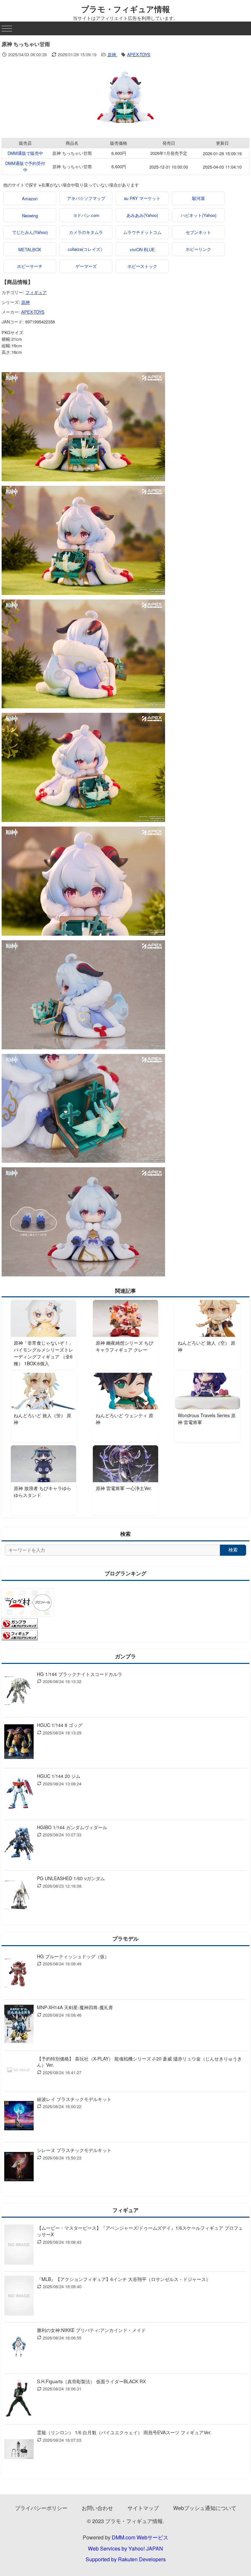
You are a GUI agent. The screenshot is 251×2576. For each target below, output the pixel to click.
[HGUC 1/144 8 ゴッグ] (19, 1743)
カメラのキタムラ (86, 232)
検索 (233, 1550)
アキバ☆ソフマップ (86, 198)
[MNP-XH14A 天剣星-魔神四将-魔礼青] (19, 2025)
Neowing (30, 215)
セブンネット (198, 232)
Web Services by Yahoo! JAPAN (125, 2548)
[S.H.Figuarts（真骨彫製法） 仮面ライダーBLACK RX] (19, 2399)
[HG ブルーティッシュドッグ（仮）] (19, 1974)
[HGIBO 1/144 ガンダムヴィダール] (19, 1845)
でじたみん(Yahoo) (30, 232)
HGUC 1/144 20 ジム (59, 1776)
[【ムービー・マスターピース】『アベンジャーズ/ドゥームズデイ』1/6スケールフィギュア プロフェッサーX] (19, 2246)
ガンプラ (125, 1656)
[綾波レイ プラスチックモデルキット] (19, 2117)
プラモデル (125, 1938)
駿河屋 (199, 198)
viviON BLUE (142, 249)
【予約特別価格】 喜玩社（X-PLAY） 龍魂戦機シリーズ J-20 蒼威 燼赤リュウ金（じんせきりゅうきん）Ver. (139, 2062)
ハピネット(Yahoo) (199, 215)
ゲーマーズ (86, 266)
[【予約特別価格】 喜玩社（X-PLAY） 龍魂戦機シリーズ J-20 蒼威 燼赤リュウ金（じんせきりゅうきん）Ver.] (19, 2071)
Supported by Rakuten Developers (126, 2559)
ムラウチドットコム (142, 232)
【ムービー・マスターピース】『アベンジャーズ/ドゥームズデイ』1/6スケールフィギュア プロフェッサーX (140, 2231)
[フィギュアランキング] (20, 1638)
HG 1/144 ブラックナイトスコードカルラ (80, 1674)
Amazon (30, 198)
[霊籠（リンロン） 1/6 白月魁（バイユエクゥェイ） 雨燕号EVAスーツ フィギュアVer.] (19, 2450)
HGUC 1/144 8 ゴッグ (60, 1725)
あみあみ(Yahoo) (142, 215)
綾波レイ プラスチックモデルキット (74, 2099)
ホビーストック (142, 266)
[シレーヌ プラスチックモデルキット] (19, 2168)
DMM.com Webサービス (140, 2537)
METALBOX (30, 249)
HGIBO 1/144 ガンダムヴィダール (72, 1827)
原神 (112, 54)
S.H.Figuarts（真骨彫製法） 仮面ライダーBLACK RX (91, 2381)
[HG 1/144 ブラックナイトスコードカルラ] (19, 1692)
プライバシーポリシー (41, 2508)
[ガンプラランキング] (20, 1626)
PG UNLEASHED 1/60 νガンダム (71, 1878)
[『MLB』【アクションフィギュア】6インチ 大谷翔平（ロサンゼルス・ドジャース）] (19, 2297)
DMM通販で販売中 (25, 153)
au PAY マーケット (142, 198)
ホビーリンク (198, 249)
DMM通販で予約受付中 (25, 166)
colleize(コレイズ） (86, 249)
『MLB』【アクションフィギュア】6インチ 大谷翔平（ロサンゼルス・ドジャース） (124, 2279)
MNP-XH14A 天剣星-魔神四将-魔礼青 (75, 2007)
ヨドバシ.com (86, 215)
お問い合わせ (97, 2508)
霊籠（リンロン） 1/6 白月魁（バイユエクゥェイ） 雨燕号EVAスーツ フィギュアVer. (124, 2432)
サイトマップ (143, 2508)
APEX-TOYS (139, 54)
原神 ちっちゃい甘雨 (72, 153)
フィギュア (36, 292)
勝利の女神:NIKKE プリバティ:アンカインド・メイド (91, 2330)
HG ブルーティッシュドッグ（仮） (73, 1956)
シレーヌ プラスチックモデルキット (74, 2150)
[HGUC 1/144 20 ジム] (19, 1794)
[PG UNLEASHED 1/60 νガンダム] (19, 1896)
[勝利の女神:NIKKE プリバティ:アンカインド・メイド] (19, 2348)
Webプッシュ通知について (205, 2508)
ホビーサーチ (30, 266)
